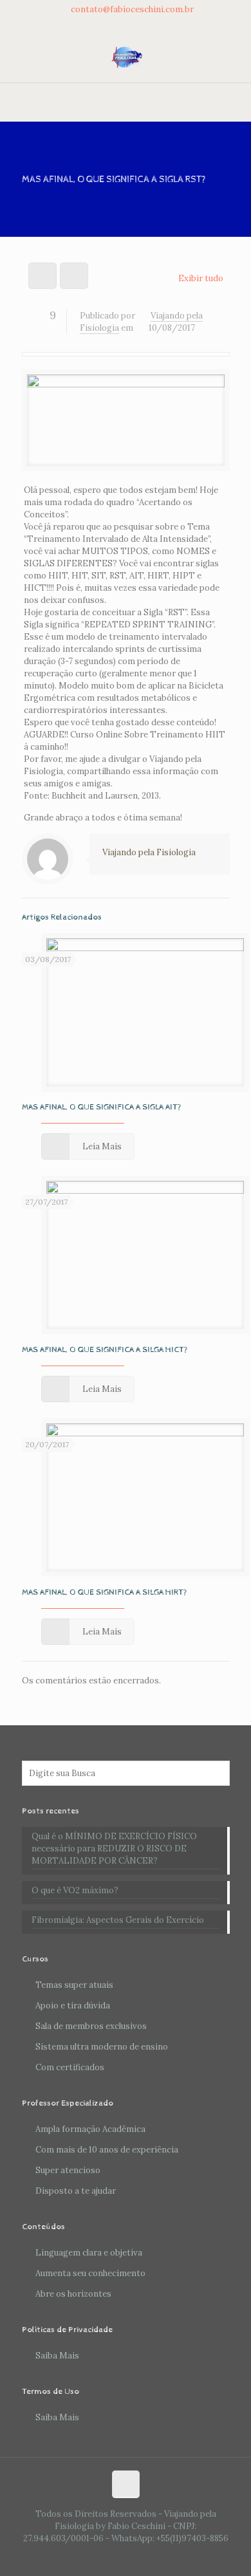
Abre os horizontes (73, 2294)
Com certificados (70, 2067)
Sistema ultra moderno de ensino (102, 2047)
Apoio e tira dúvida (73, 2006)
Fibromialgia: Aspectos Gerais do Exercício (118, 1920)
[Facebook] (109, 24)
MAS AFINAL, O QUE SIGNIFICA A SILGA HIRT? (105, 1592)
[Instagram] (143, 24)
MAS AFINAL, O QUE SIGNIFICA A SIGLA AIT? (102, 1107)
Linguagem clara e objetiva (89, 2253)
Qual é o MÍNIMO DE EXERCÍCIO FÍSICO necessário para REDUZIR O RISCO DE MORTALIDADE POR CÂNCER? (114, 1849)
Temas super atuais (74, 1985)
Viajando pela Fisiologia (149, 852)
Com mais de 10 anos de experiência (107, 2150)
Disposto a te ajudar (76, 2191)
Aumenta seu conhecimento (90, 2273)
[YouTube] (126, 24)
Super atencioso (68, 2170)
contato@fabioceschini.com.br (132, 9)
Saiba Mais (57, 2356)
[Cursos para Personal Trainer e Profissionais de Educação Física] (126, 57)
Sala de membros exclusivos (91, 2026)
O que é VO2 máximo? (75, 1890)
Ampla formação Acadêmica (90, 2129)
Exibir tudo (200, 278)
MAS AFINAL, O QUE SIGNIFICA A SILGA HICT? (105, 1350)
